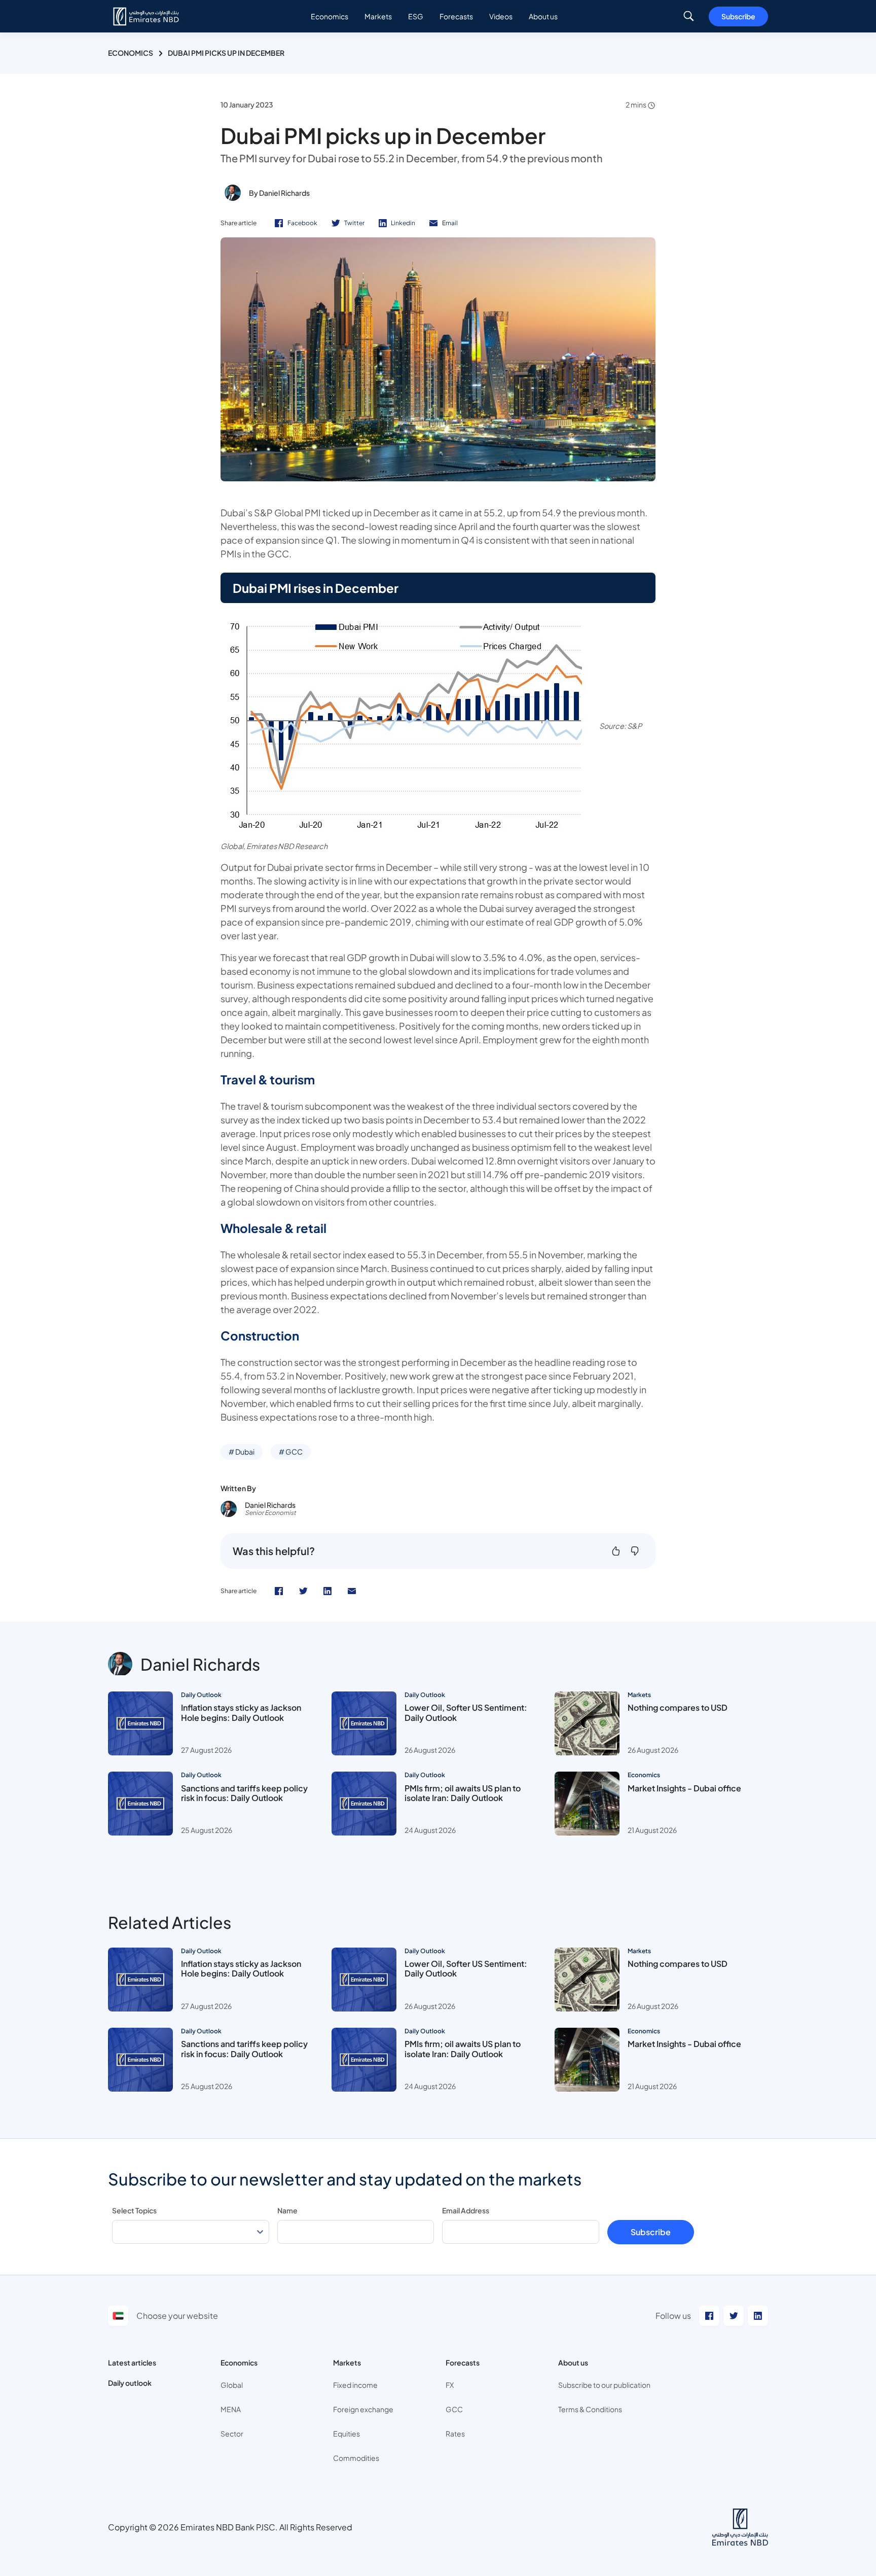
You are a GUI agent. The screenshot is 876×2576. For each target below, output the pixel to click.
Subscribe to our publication (604, 2385)
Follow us (673, 2316)
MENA (231, 2409)
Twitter (354, 223)
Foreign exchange (363, 2409)
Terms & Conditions (590, 2409)
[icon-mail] (352, 1591)
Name (287, 2210)
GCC (454, 2409)
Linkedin (403, 223)
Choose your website (177, 2316)
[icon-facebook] (279, 1591)
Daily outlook (130, 2383)
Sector (232, 2433)
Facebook (302, 223)
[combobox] (191, 2232)
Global (232, 2385)
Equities (346, 2433)
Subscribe (738, 16)
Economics (131, 53)
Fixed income (355, 2385)
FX (450, 2385)
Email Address (466, 2210)
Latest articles (132, 2362)
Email (450, 223)
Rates (455, 2433)
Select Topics (134, 2210)
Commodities (356, 2458)
